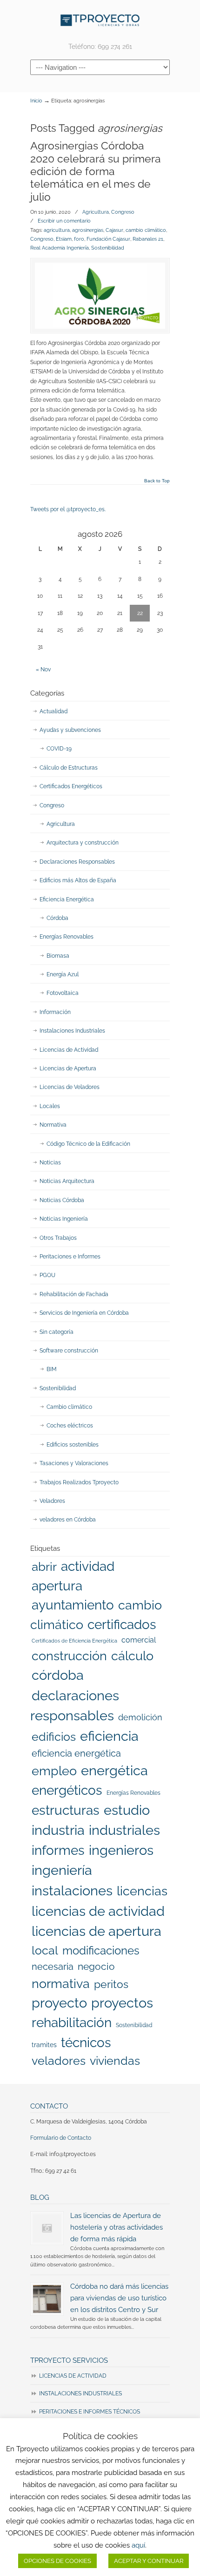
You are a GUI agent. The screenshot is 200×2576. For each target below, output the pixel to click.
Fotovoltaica (63, 993)
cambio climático (146, 230)
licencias (142, 1891)
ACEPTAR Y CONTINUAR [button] (149, 2561)
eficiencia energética (76, 1753)
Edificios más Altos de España (78, 880)
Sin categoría (57, 1332)
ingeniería (62, 1870)
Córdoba (57, 918)
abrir (44, 1566)
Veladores (52, 1501)
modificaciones (101, 1951)
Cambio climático (69, 1407)
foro (79, 239)
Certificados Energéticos (71, 786)
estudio (127, 1810)
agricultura (57, 230)
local (45, 1950)
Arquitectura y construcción (83, 843)
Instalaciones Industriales (72, 1031)
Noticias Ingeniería (64, 1219)
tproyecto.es (100, 20)
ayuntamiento (73, 1605)
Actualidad (53, 711)
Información (55, 1012)
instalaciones (72, 1891)
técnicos (86, 2042)
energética (114, 1771)
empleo (54, 1771)
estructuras (66, 1810)
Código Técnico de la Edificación (88, 1144)
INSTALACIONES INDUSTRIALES (80, 2393)
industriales (124, 1830)
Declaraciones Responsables (77, 862)
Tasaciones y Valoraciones (74, 1463)
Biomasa (58, 956)
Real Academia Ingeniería (60, 248)
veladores (59, 2061)
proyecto (59, 2003)
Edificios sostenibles (73, 1445)
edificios (54, 1737)
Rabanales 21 (148, 239)
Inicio (36, 101)
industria (58, 1830)
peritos (111, 1984)
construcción (69, 1656)
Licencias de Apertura (68, 1068)
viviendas (115, 2061)
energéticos (67, 1790)
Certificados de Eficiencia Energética (74, 1641)
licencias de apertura (97, 1931)
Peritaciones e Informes (70, 1257)
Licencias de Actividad (69, 1050)
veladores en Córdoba (68, 1520)
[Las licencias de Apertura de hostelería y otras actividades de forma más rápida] (47, 2228)
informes (58, 1850)
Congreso (123, 212)
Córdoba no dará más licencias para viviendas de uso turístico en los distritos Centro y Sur (119, 2298)
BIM (52, 1369)
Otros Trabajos (58, 1238)
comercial (139, 1640)
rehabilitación (72, 2022)
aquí (138, 2545)
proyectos (122, 2003)
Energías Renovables (67, 937)
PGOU (47, 1275)
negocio (96, 1966)
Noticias (50, 1163)
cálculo (132, 1656)
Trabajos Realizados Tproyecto (79, 1482)
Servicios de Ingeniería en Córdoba (84, 1313)
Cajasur (114, 230)
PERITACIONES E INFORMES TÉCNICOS (90, 2412)
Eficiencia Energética (67, 899)
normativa (61, 1983)
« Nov (43, 669)
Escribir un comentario (64, 221)
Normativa (53, 1125)
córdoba (58, 1675)
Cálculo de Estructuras (69, 768)
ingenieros (121, 1850)
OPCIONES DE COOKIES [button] (57, 2561)
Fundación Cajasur (108, 239)
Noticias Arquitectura (67, 1181)
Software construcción (69, 1351)
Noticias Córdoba (62, 1200)
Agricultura (96, 212)
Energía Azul (63, 974)
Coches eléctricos (70, 1426)
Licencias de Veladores (70, 1087)
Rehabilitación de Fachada (74, 1294)
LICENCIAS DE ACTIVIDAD (73, 2376)
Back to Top (157, 481)
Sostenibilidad (108, 248)
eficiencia (109, 1736)
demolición (140, 1717)
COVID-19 (59, 749)
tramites (44, 2045)
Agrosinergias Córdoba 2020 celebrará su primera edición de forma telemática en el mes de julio (96, 171)
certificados (122, 1625)
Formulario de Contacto (61, 2138)
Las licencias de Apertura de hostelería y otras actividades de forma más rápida (117, 2227)
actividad (88, 1566)
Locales (50, 1106)
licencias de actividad (98, 1911)
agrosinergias (88, 230)
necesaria (53, 1967)
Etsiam (64, 239)
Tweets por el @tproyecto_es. (68, 509)
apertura (57, 1586)
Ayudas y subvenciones (70, 730)
